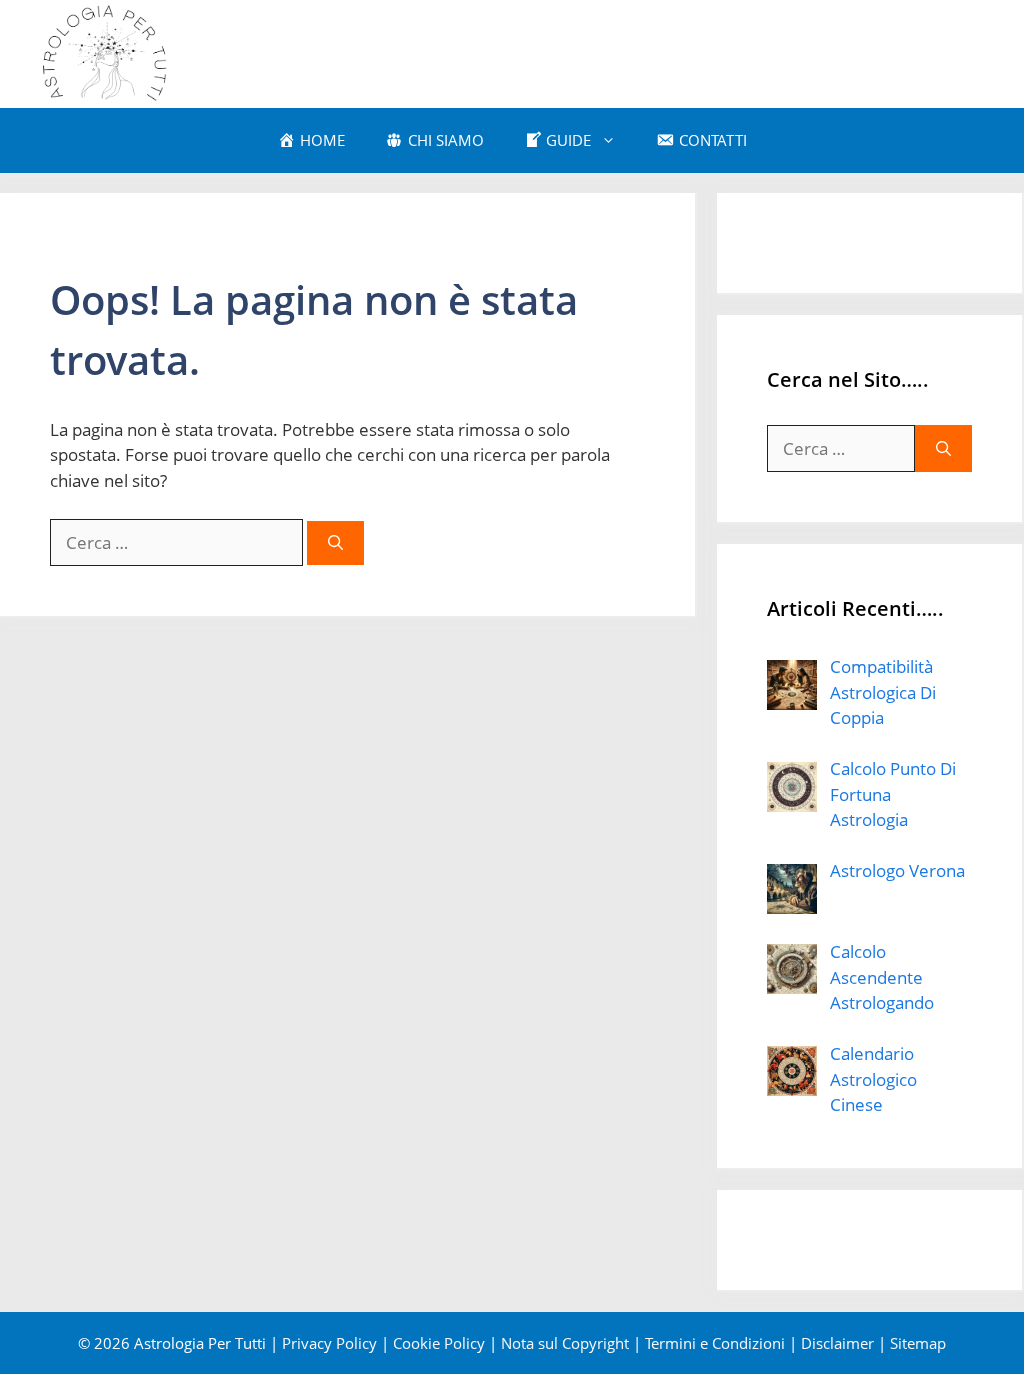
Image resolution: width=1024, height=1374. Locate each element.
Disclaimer (837, 1343)
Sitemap (918, 1343)
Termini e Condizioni (715, 1343)
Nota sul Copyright (565, 1343)
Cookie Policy (439, 1343)
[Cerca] (335, 543)
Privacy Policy (329, 1343)
